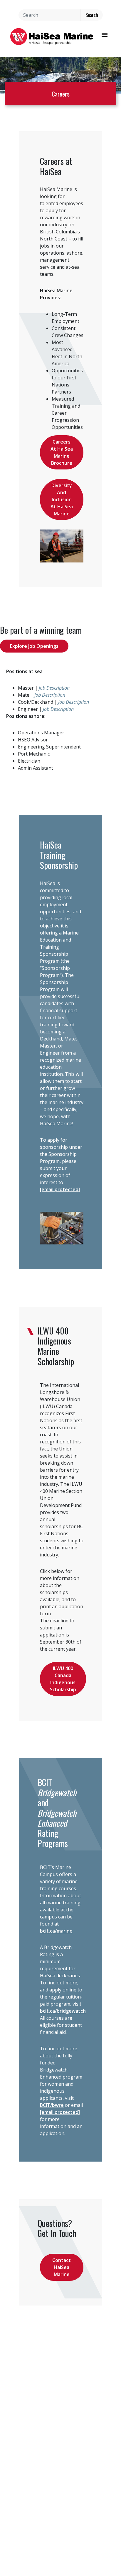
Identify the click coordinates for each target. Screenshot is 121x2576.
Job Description (54, 688)
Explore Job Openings (34, 646)
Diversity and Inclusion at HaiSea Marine (62, 499)
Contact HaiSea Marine (62, 2267)
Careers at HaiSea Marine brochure (62, 452)
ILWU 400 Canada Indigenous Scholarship (63, 1679)
